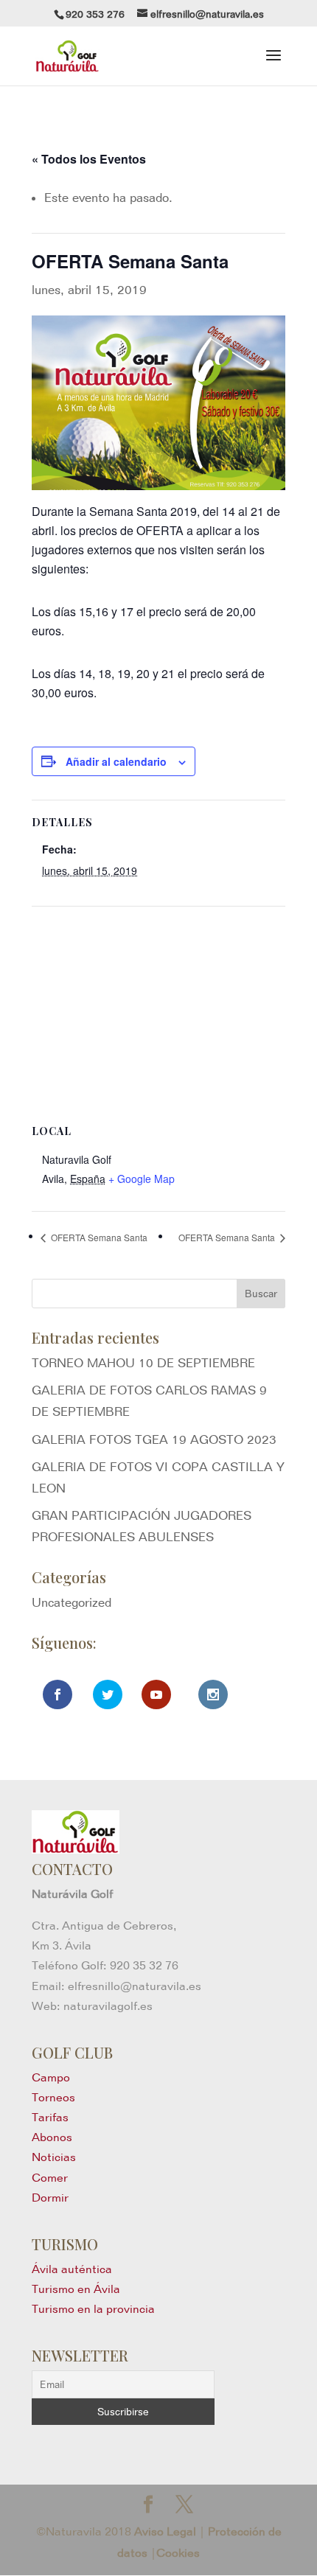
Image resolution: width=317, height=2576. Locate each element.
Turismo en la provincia (93, 2309)
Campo (51, 2077)
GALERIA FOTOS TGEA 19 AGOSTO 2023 (154, 1439)
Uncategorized (72, 1602)
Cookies (178, 2553)
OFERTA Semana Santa (98, 1237)
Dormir (50, 2198)
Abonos (52, 2137)
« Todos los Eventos (89, 159)
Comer (50, 2178)
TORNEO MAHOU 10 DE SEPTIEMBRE (143, 1363)
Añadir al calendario (116, 761)
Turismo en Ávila (76, 2289)
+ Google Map (142, 1179)
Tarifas (50, 2117)
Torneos (53, 2097)
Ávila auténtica (72, 2269)
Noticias (54, 2157)
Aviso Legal (165, 2531)
